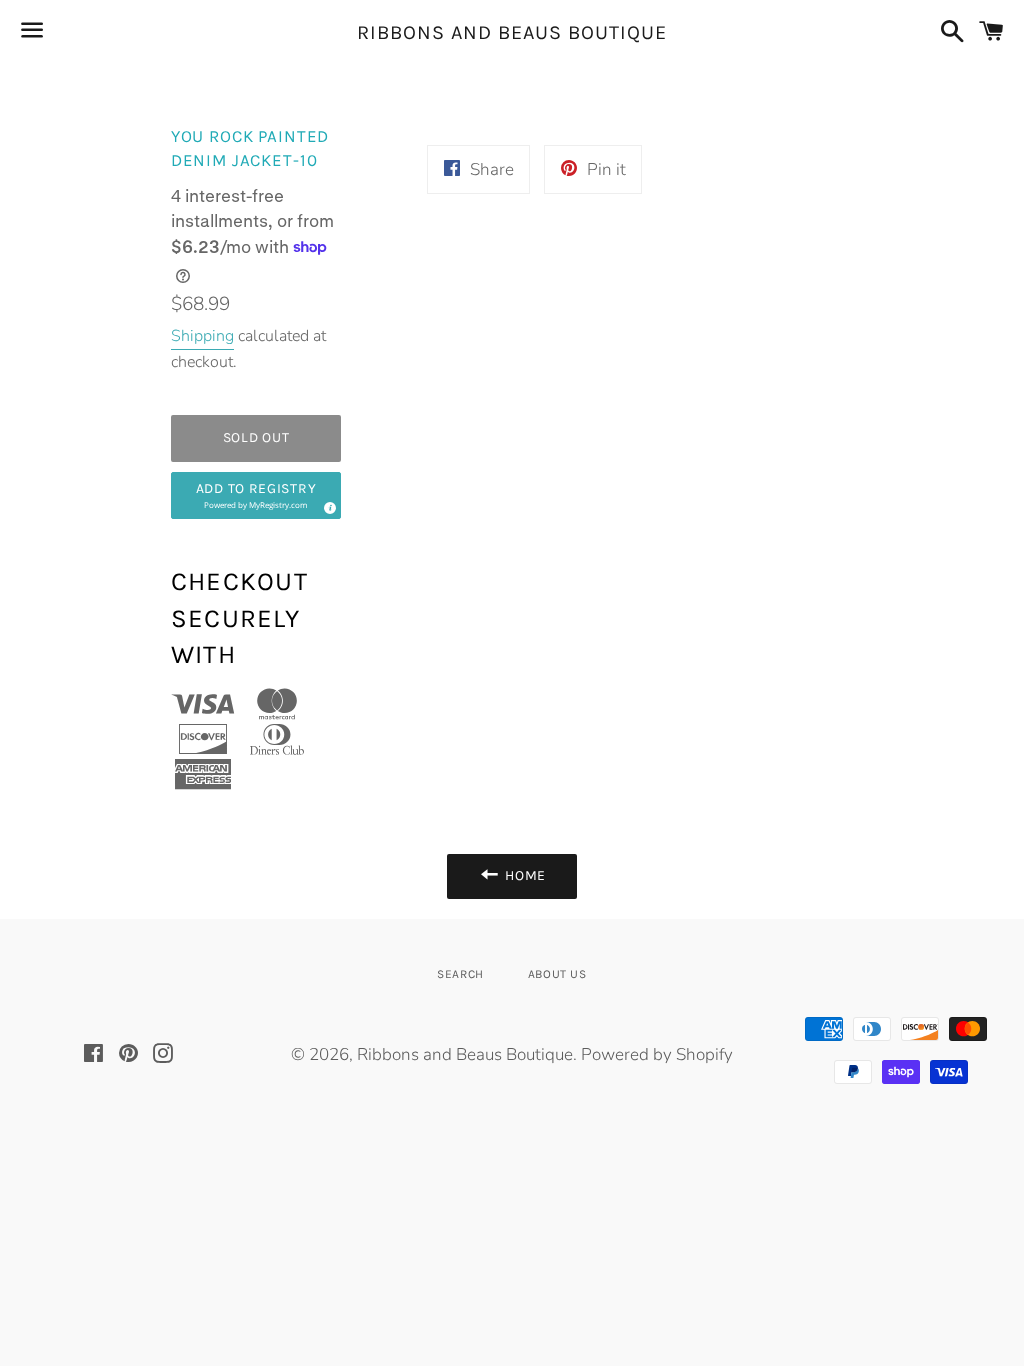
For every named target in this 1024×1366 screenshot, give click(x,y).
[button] (256, 495)
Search (460, 974)
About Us (557, 974)
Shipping (202, 336)
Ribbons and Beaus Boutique (512, 32)
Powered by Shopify (657, 1054)
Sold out (256, 437)
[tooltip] (327, 505)
